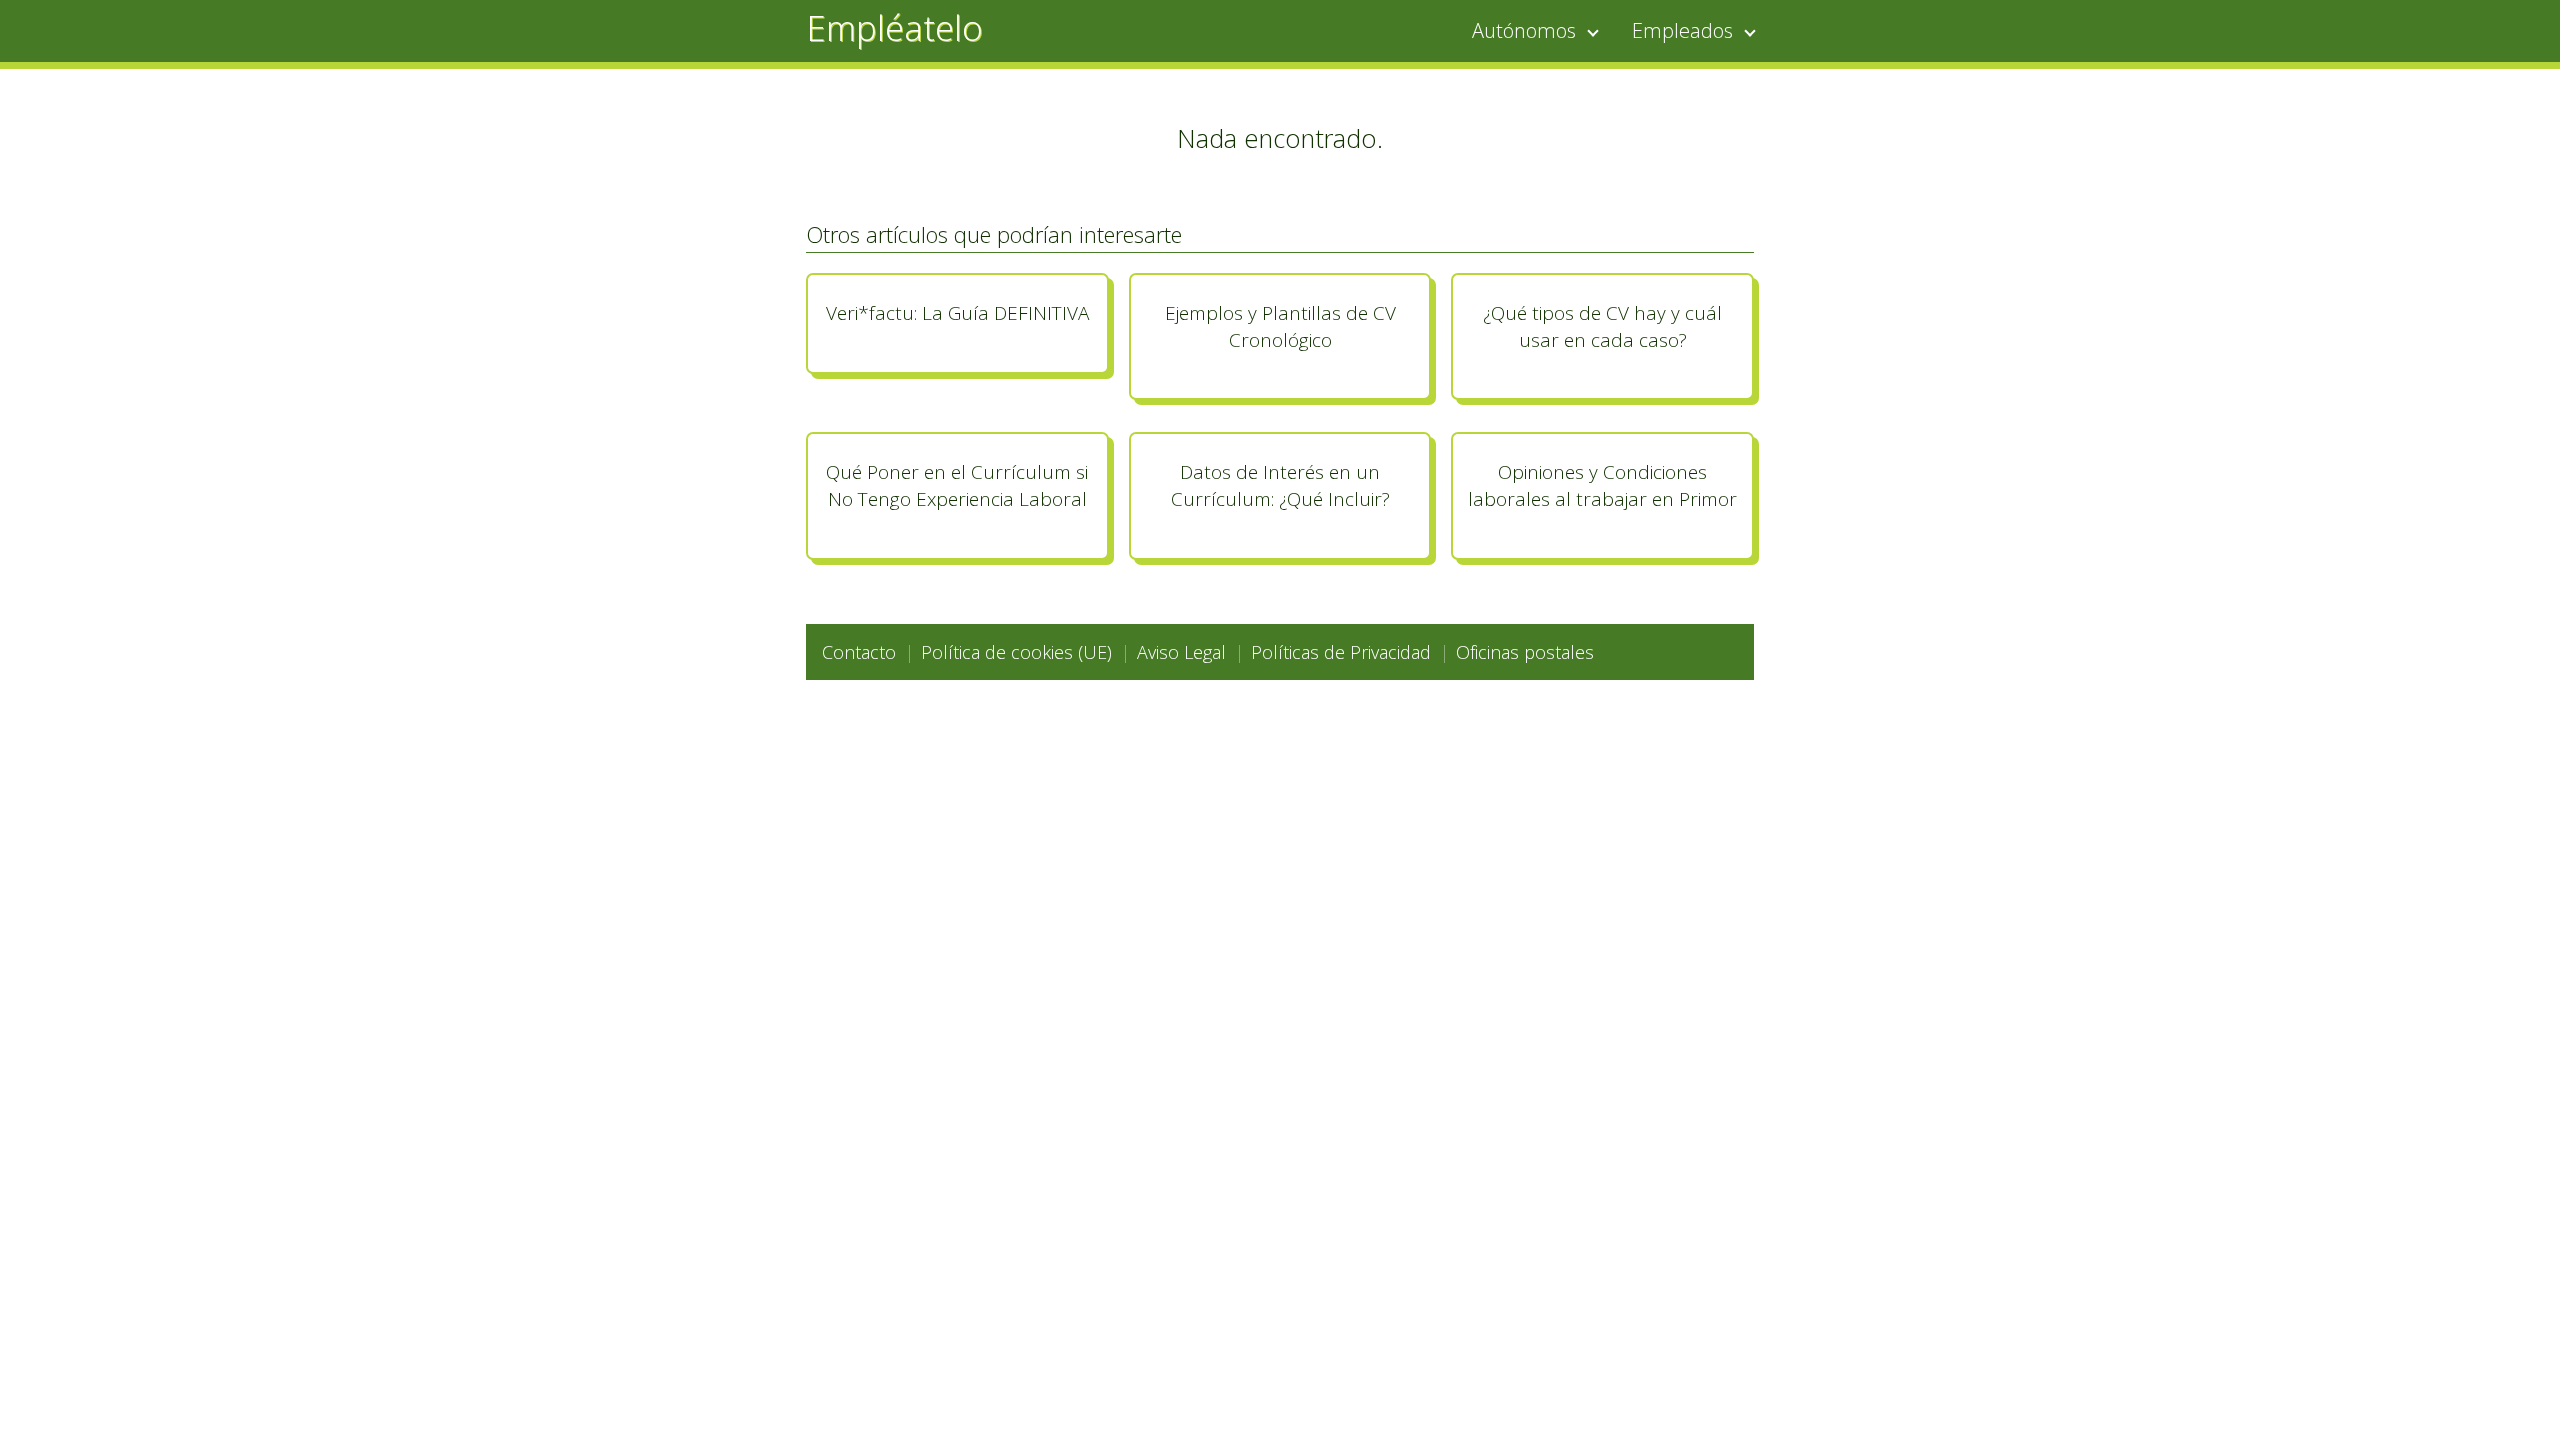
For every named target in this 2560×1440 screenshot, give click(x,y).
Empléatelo (894, 27)
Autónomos (1524, 30)
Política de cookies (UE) (1016, 652)
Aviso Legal (1181, 652)
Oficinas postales (1525, 652)
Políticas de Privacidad (1341, 652)
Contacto (859, 652)
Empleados (1682, 30)
